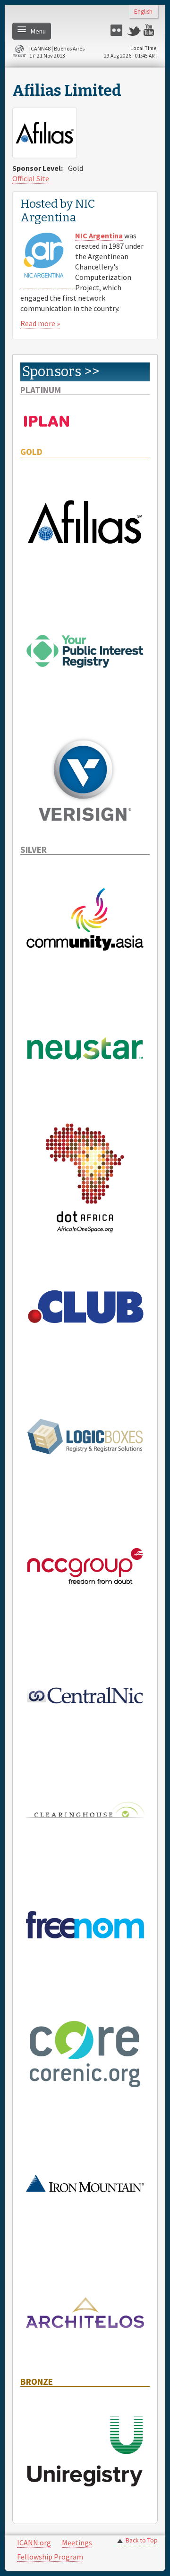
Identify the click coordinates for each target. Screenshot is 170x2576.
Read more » (40, 323)
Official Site (31, 178)
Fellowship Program (50, 2557)
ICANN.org (34, 2542)
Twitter (134, 30)
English (143, 12)
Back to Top (142, 2540)
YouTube (151, 30)
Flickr (118, 30)
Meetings (77, 2542)
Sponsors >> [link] (61, 372)
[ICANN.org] (19, 53)
